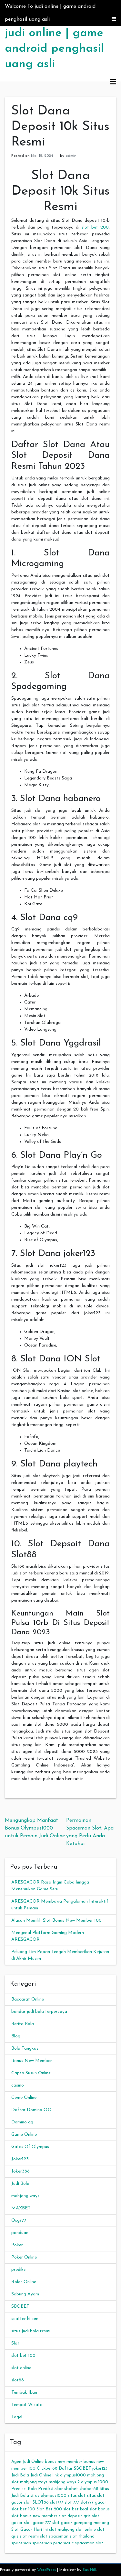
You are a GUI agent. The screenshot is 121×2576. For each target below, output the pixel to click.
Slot (15, 2343)
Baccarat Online (28, 1999)
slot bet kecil (76, 2509)
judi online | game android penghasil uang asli (54, 49)
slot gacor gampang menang (81, 2523)
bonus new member (64, 2462)
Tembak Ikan (24, 2393)
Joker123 (20, 2159)
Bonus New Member (32, 2061)
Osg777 (19, 2221)
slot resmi (29, 2536)
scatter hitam (25, 2319)
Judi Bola (20, 2184)
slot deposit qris (75, 2516)
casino (18, 2085)
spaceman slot (89, 2543)
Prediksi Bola (24, 2489)
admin (71, 156)
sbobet (71, 2489)
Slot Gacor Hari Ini (30, 2530)
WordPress (46, 2570)
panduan (20, 2233)
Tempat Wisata (27, 2405)
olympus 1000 (95, 2482)
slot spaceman (54, 2536)
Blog (16, 2036)
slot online (21, 2368)
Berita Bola (23, 2024)
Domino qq (22, 2122)
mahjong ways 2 (64, 2482)
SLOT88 (41, 2502)
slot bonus (100, 2509)
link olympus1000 (69, 2475)
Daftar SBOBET (75, 2469)
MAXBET (21, 2208)
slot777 (57, 2502)
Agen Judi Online (27, 2462)
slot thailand (82, 2536)
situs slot (77, 2496)
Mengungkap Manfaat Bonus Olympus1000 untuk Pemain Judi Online (35, 1828)
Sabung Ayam (25, 2294)
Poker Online (24, 2257)
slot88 (18, 2380)
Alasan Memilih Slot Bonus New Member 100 (56, 1921)
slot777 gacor (93, 2502)
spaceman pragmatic (53, 2543)
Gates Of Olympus (30, 2147)
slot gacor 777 (37, 2523)
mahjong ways (25, 2196)
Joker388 (20, 2171)
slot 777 (72, 2502)
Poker (17, 2245)
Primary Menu (113, 82)
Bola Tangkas (25, 2049)
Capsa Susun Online (31, 2073)
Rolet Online (24, 2282)
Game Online (24, 2135)
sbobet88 (89, 2489)
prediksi (19, 2270)
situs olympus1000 (48, 2496)
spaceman (21, 2543)
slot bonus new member (34, 2516)
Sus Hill (89, 2570)
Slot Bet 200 (49, 2509)
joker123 (100, 2469)
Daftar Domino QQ (32, 2110)
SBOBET (20, 2307)
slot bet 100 (23, 2356)
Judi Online (41, 2475)
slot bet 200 (95, 227)
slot (28, 2502)
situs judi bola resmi (31, 2331)
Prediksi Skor (50, 2489)
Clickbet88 (47, 2469)
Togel (17, 2417)
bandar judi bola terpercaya (39, 2012)
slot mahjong (62, 2530)
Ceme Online (24, 2098)
